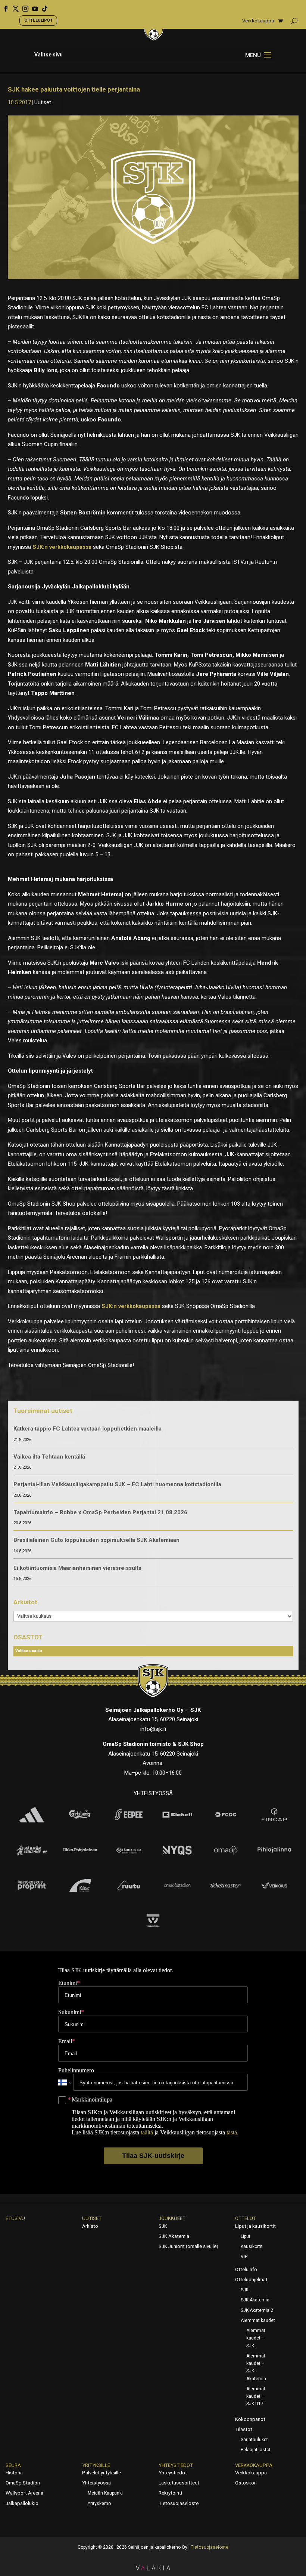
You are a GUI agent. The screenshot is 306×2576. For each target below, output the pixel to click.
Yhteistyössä (96, 2483)
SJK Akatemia (174, 2236)
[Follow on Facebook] (3, 6)
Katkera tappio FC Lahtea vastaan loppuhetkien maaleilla (88, 1429)
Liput (246, 2236)
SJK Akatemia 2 (257, 2310)
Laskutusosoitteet (179, 2483)
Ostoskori (246, 2483)
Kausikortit (252, 2246)
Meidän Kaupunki (105, 2493)
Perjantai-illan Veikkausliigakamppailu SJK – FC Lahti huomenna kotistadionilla (117, 1484)
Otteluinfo (246, 2269)
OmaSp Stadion (23, 2483)
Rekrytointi (170, 2493)
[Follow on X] (13, 6)
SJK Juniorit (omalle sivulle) (188, 2246)
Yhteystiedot (176, 2465)
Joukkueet (172, 2218)
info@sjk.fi (153, 1729)
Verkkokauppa (258, 21)
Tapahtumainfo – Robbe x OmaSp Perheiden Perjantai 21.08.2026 (100, 1512)
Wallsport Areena (24, 2493)
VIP (244, 2257)
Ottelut (246, 2218)
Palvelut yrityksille (102, 2473)
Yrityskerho (99, 2504)
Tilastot (244, 2429)
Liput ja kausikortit (255, 2226)
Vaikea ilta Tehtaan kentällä (49, 1457)
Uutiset (43, 102)
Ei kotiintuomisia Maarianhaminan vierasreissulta (77, 1568)
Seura (13, 2465)
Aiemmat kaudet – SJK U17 (256, 2396)
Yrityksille (96, 2465)
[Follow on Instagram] (23, 6)
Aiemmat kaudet (258, 2320)
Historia (14, 2473)
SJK (163, 2226)
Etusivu (15, 2218)
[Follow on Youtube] (32, 6)
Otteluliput (38, 20)
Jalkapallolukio (22, 2503)
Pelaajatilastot (256, 2450)
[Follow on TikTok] (42, 6)
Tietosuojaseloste (179, 2503)
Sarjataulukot (254, 2440)
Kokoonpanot (250, 2419)
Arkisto (90, 2226)
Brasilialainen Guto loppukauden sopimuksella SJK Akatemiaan (96, 1540)
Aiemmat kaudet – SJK (256, 2338)
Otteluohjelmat (251, 2280)
